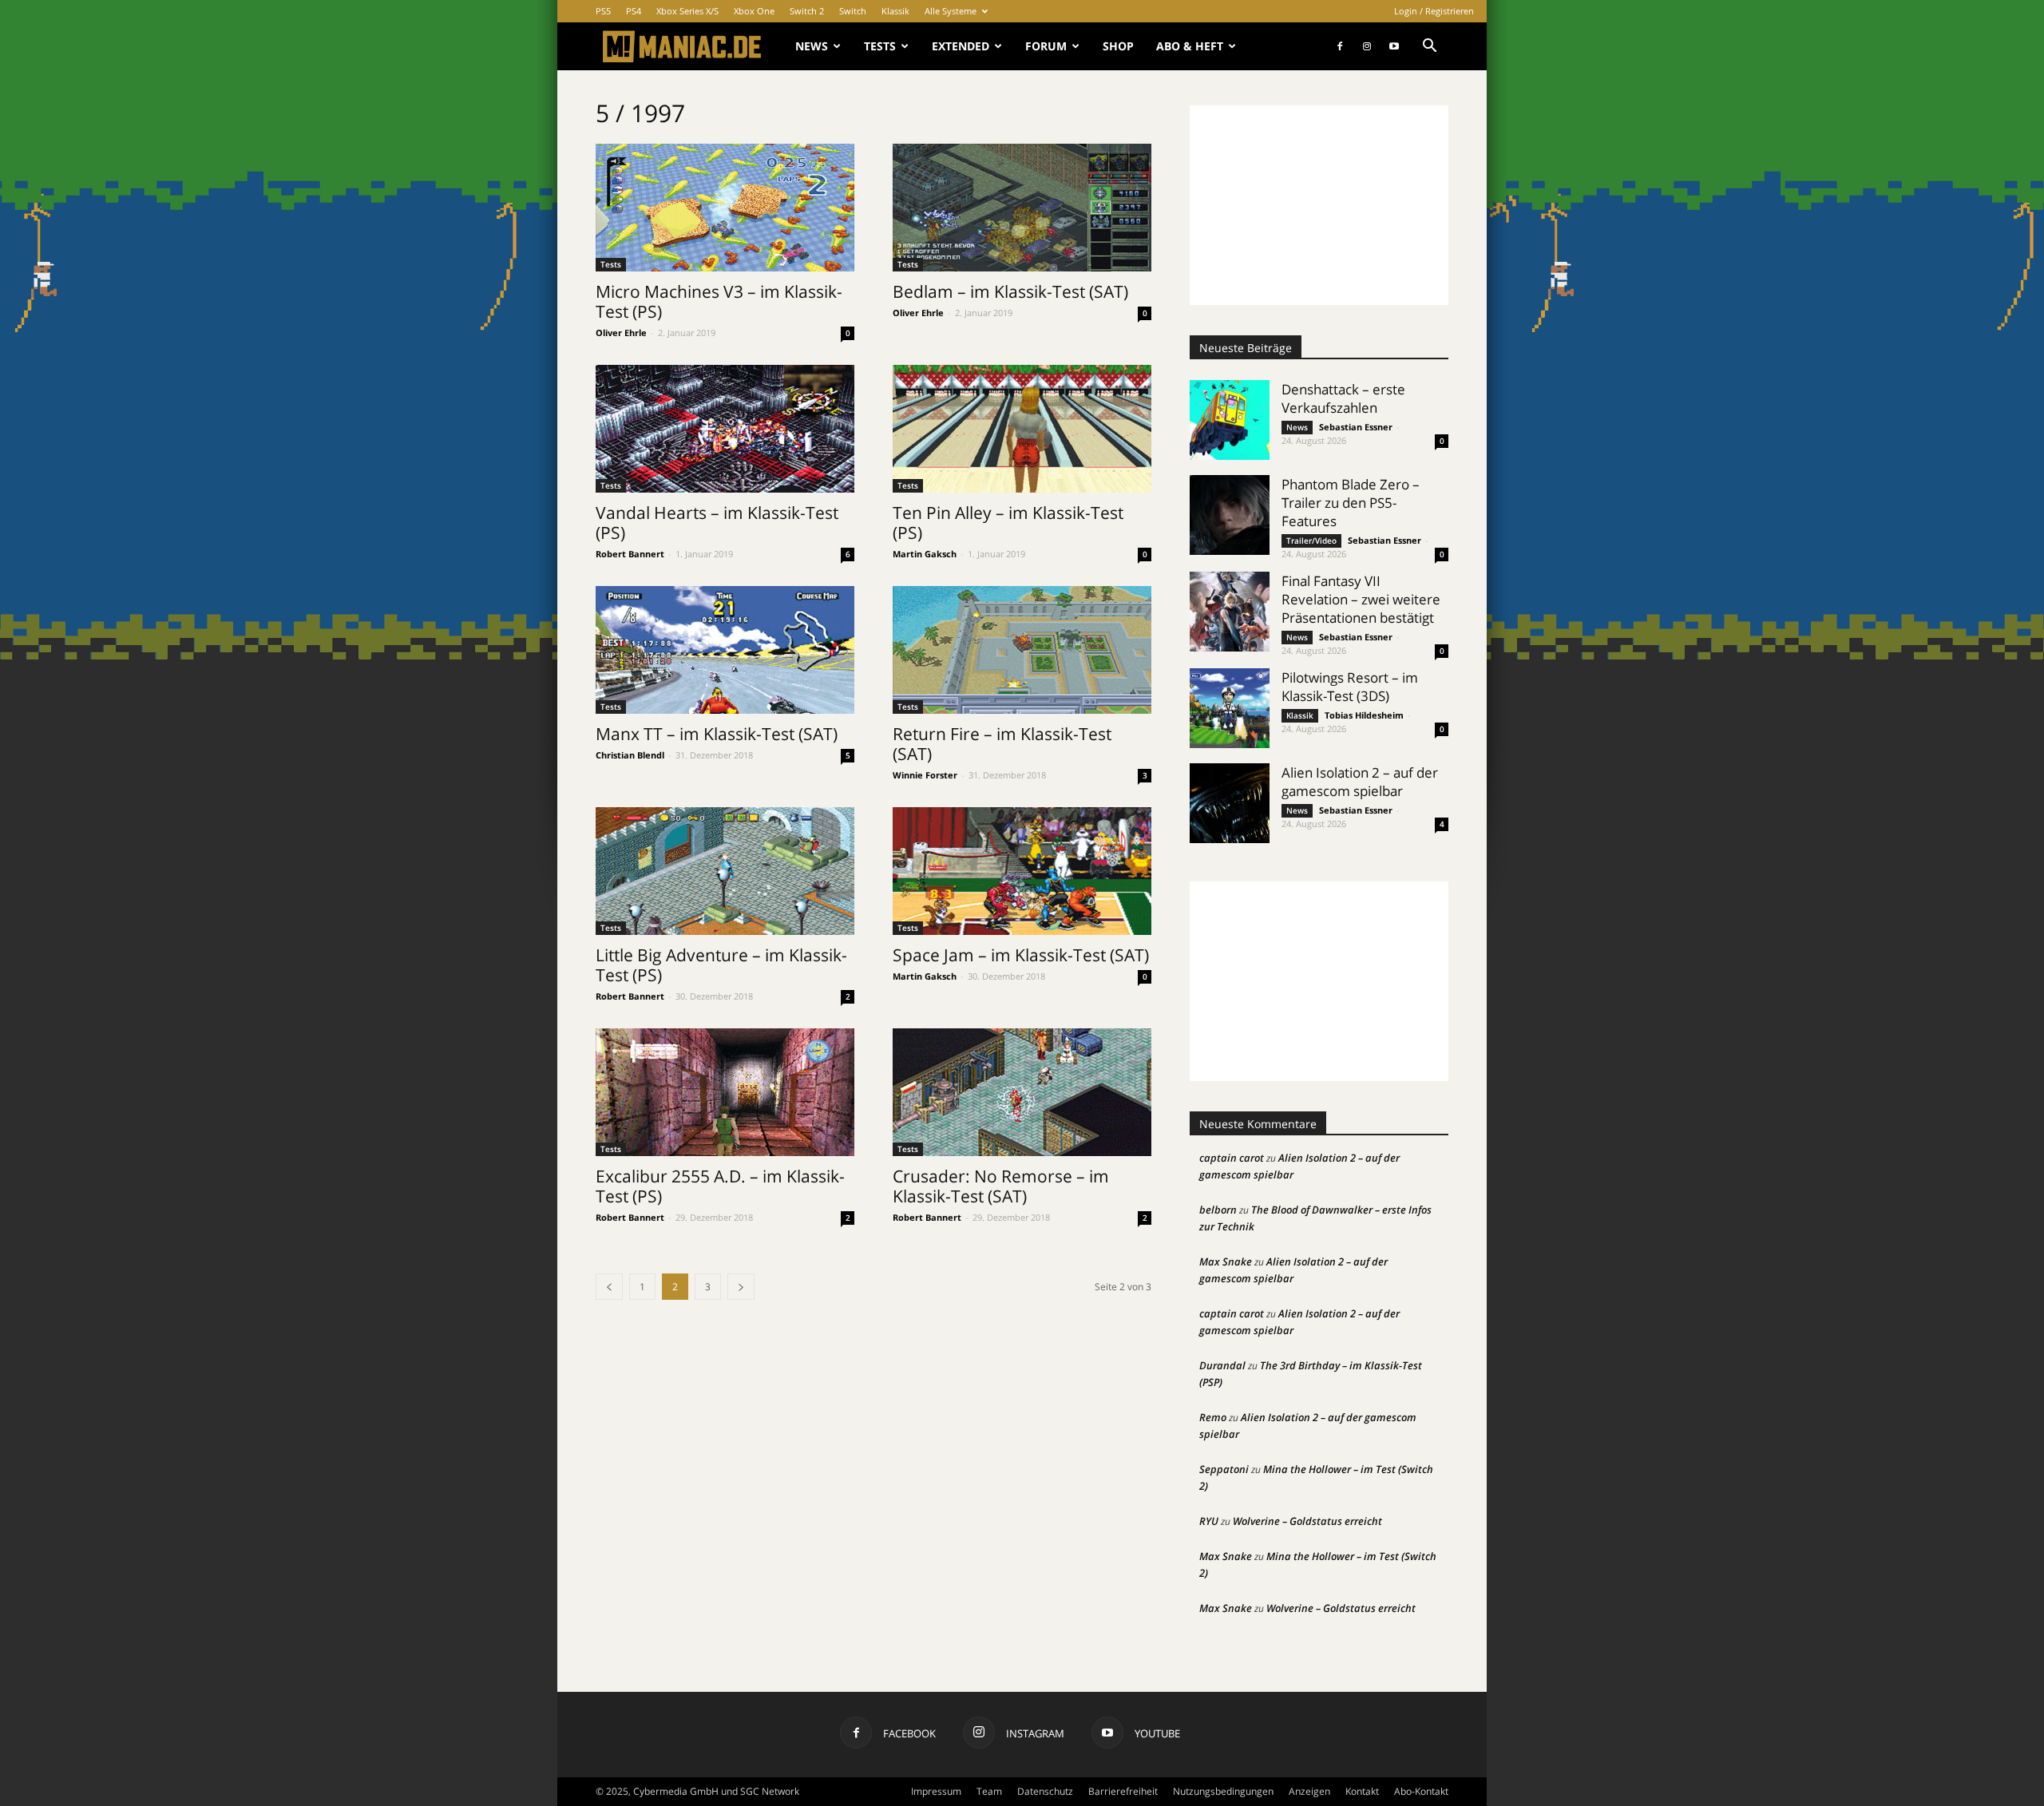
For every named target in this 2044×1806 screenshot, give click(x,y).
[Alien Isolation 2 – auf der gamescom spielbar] (1230, 803)
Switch (853, 11)
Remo (1213, 1417)
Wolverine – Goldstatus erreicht (1307, 1521)
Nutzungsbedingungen (1223, 1791)
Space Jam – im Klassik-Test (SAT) (1021, 955)
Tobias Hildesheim (1364, 715)
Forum (1046, 46)
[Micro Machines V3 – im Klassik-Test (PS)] (725, 208)
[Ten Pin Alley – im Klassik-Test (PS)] (1022, 429)
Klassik (895, 11)
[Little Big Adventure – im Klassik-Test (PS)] (725, 871)
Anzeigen (1309, 1791)
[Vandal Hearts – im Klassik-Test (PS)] (725, 429)
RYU (1209, 1521)
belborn (1218, 1210)
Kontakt (1362, 1791)
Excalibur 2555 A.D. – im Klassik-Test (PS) (720, 1186)
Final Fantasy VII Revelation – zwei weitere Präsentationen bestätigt (1361, 599)
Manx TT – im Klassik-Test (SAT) (717, 734)
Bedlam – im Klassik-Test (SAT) (1010, 291)
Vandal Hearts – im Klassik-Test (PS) (717, 523)
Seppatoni (1224, 1469)
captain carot (1232, 1158)
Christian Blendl (630, 755)
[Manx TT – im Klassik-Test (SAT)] (725, 650)
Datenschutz (1045, 1791)
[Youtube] (1394, 46)
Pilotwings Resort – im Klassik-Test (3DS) (1350, 687)
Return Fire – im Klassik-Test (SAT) (1002, 744)
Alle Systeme (951, 11)
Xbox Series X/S (687, 11)
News (812, 46)
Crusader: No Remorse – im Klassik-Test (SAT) (1001, 1186)
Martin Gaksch (925, 554)
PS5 (603, 11)
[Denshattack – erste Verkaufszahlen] (1230, 420)
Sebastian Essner (1356, 427)
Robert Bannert (630, 554)
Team (989, 1791)
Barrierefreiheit (1123, 1791)
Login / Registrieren (1434, 11)
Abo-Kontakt (1421, 1791)
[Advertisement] (1319, 205)
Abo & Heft (1190, 46)
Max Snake (1226, 1261)
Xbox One (754, 11)
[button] (1429, 48)
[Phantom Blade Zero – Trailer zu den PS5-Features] (1230, 515)
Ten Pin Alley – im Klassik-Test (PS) (1008, 523)
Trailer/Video (1311, 541)
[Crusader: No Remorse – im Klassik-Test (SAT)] (1022, 1092)
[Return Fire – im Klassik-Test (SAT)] (1022, 650)
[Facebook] (1340, 46)
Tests (880, 46)
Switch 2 (807, 11)
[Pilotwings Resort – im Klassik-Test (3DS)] (1230, 708)
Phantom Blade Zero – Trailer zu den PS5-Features (1351, 503)
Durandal (1222, 1365)
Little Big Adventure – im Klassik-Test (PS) (721, 965)
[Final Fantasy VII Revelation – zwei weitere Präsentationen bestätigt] (1230, 612)
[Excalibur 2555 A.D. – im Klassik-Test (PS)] (725, 1092)
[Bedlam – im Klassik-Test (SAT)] (1022, 208)
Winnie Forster (925, 775)
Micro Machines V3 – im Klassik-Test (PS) (719, 301)
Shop (1118, 46)
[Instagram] (1367, 46)
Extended (961, 46)
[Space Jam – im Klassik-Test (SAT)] (1022, 871)
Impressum (936, 1791)
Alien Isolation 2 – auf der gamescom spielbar (1360, 782)
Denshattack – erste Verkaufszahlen (1343, 398)
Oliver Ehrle (621, 333)
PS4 (634, 11)
